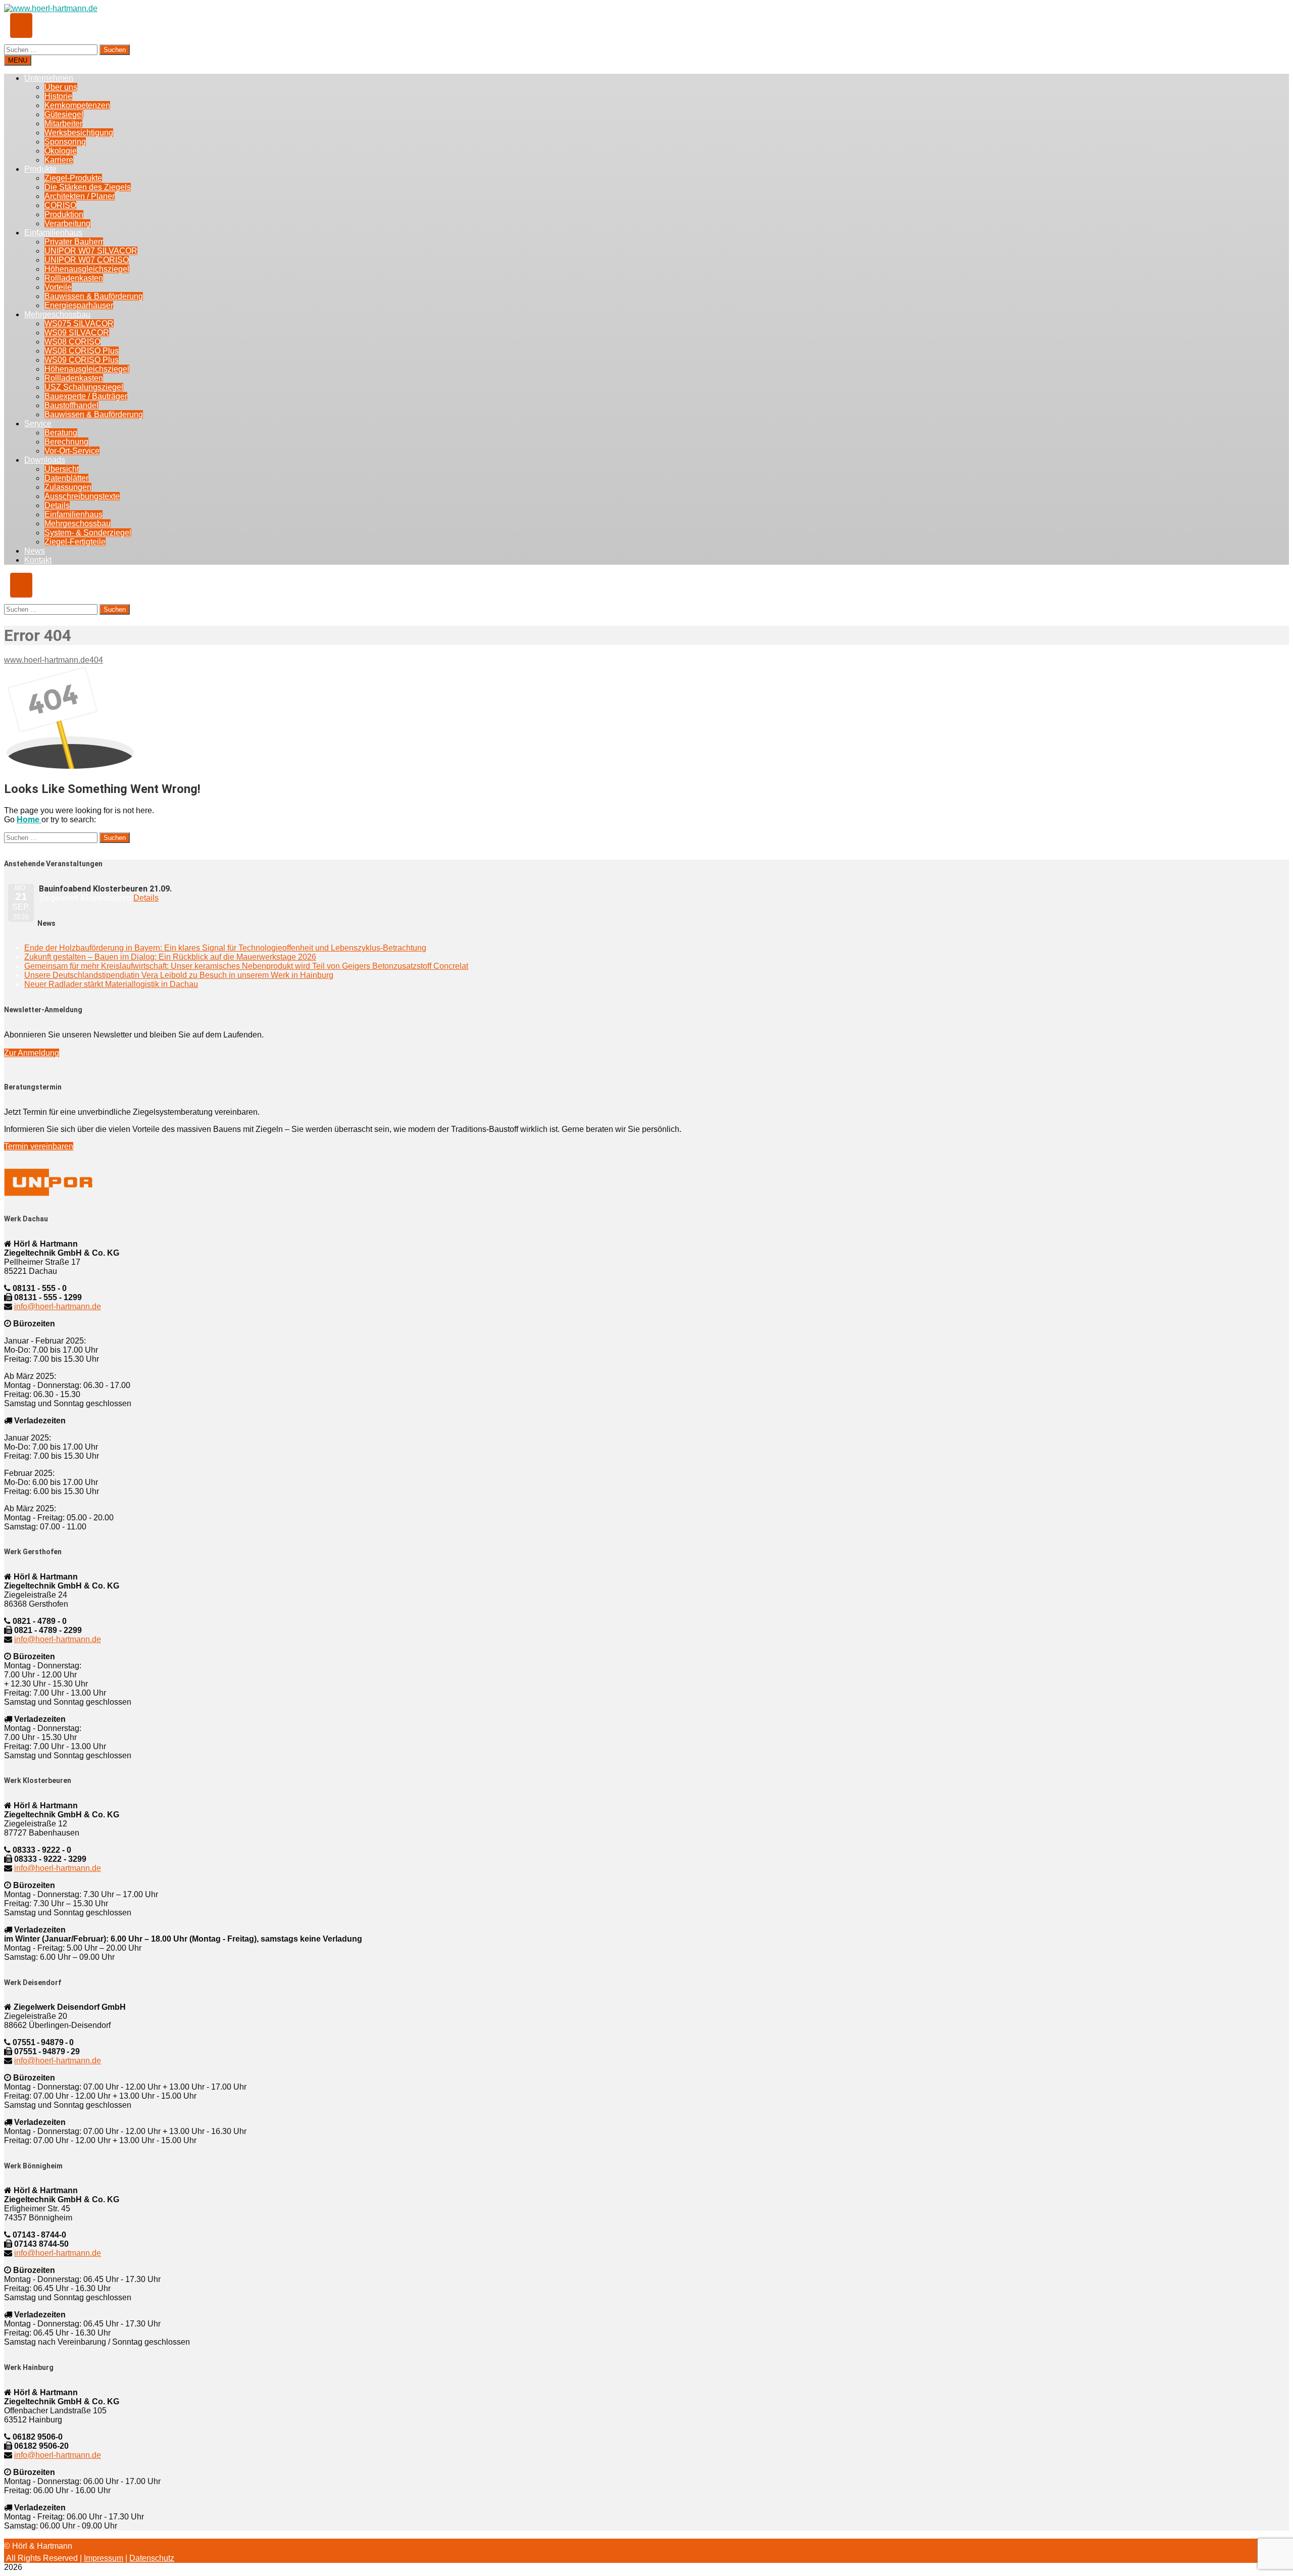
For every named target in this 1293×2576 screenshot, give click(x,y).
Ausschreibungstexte (82, 496)
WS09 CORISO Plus (82, 360)
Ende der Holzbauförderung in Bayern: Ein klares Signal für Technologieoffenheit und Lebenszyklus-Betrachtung (225, 948)
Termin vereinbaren (39, 1146)
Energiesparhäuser (79, 305)
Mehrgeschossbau (57, 314)
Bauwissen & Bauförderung (94, 296)
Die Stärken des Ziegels (88, 187)
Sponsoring (65, 142)
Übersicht (62, 469)
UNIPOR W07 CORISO (87, 260)
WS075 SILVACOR (79, 324)
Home (29, 820)
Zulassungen (68, 487)
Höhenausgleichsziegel (87, 269)
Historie (58, 96)
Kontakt (38, 560)
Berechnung (66, 442)
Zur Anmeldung (32, 1053)
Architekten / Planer (80, 196)
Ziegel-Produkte (73, 178)
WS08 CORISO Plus (82, 351)
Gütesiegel (64, 114)
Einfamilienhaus (53, 233)
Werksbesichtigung (79, 133)
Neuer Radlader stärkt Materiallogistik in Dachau (111, 984)
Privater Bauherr (74, 242)
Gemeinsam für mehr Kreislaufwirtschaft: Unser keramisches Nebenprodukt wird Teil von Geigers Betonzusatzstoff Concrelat (246, 966)
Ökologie (61, 151)
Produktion (64, 214)
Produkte (40, 169)
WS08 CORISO (72, 342)
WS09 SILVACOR (77, 333)
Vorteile (58, 287)
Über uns (61, 87)
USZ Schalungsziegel (84, 387)
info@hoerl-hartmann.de (58, 1306)
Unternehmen (49, 78)
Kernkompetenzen (77, 105)
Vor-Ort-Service (72, 451)
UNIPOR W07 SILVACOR (91, 251)
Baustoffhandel (71, 405)
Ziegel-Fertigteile (75, 542)
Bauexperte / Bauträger (86, 396)
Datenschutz (152, 2558)
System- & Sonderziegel (88, 533)
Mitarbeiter (63, 123)
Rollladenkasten (74, 278)
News (35, 551)
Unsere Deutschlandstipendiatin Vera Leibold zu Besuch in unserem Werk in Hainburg (179, 975)
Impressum (104, 2558)
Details (57, 505)
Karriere (59, 160)
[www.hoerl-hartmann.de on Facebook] (21, 26)
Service (38, 424)
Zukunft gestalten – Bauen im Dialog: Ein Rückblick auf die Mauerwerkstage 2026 (170, 957)
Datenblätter (66, 478)
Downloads (45, 460)
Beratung (61, 433)
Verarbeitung (67, 224)
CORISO (60, 205)
